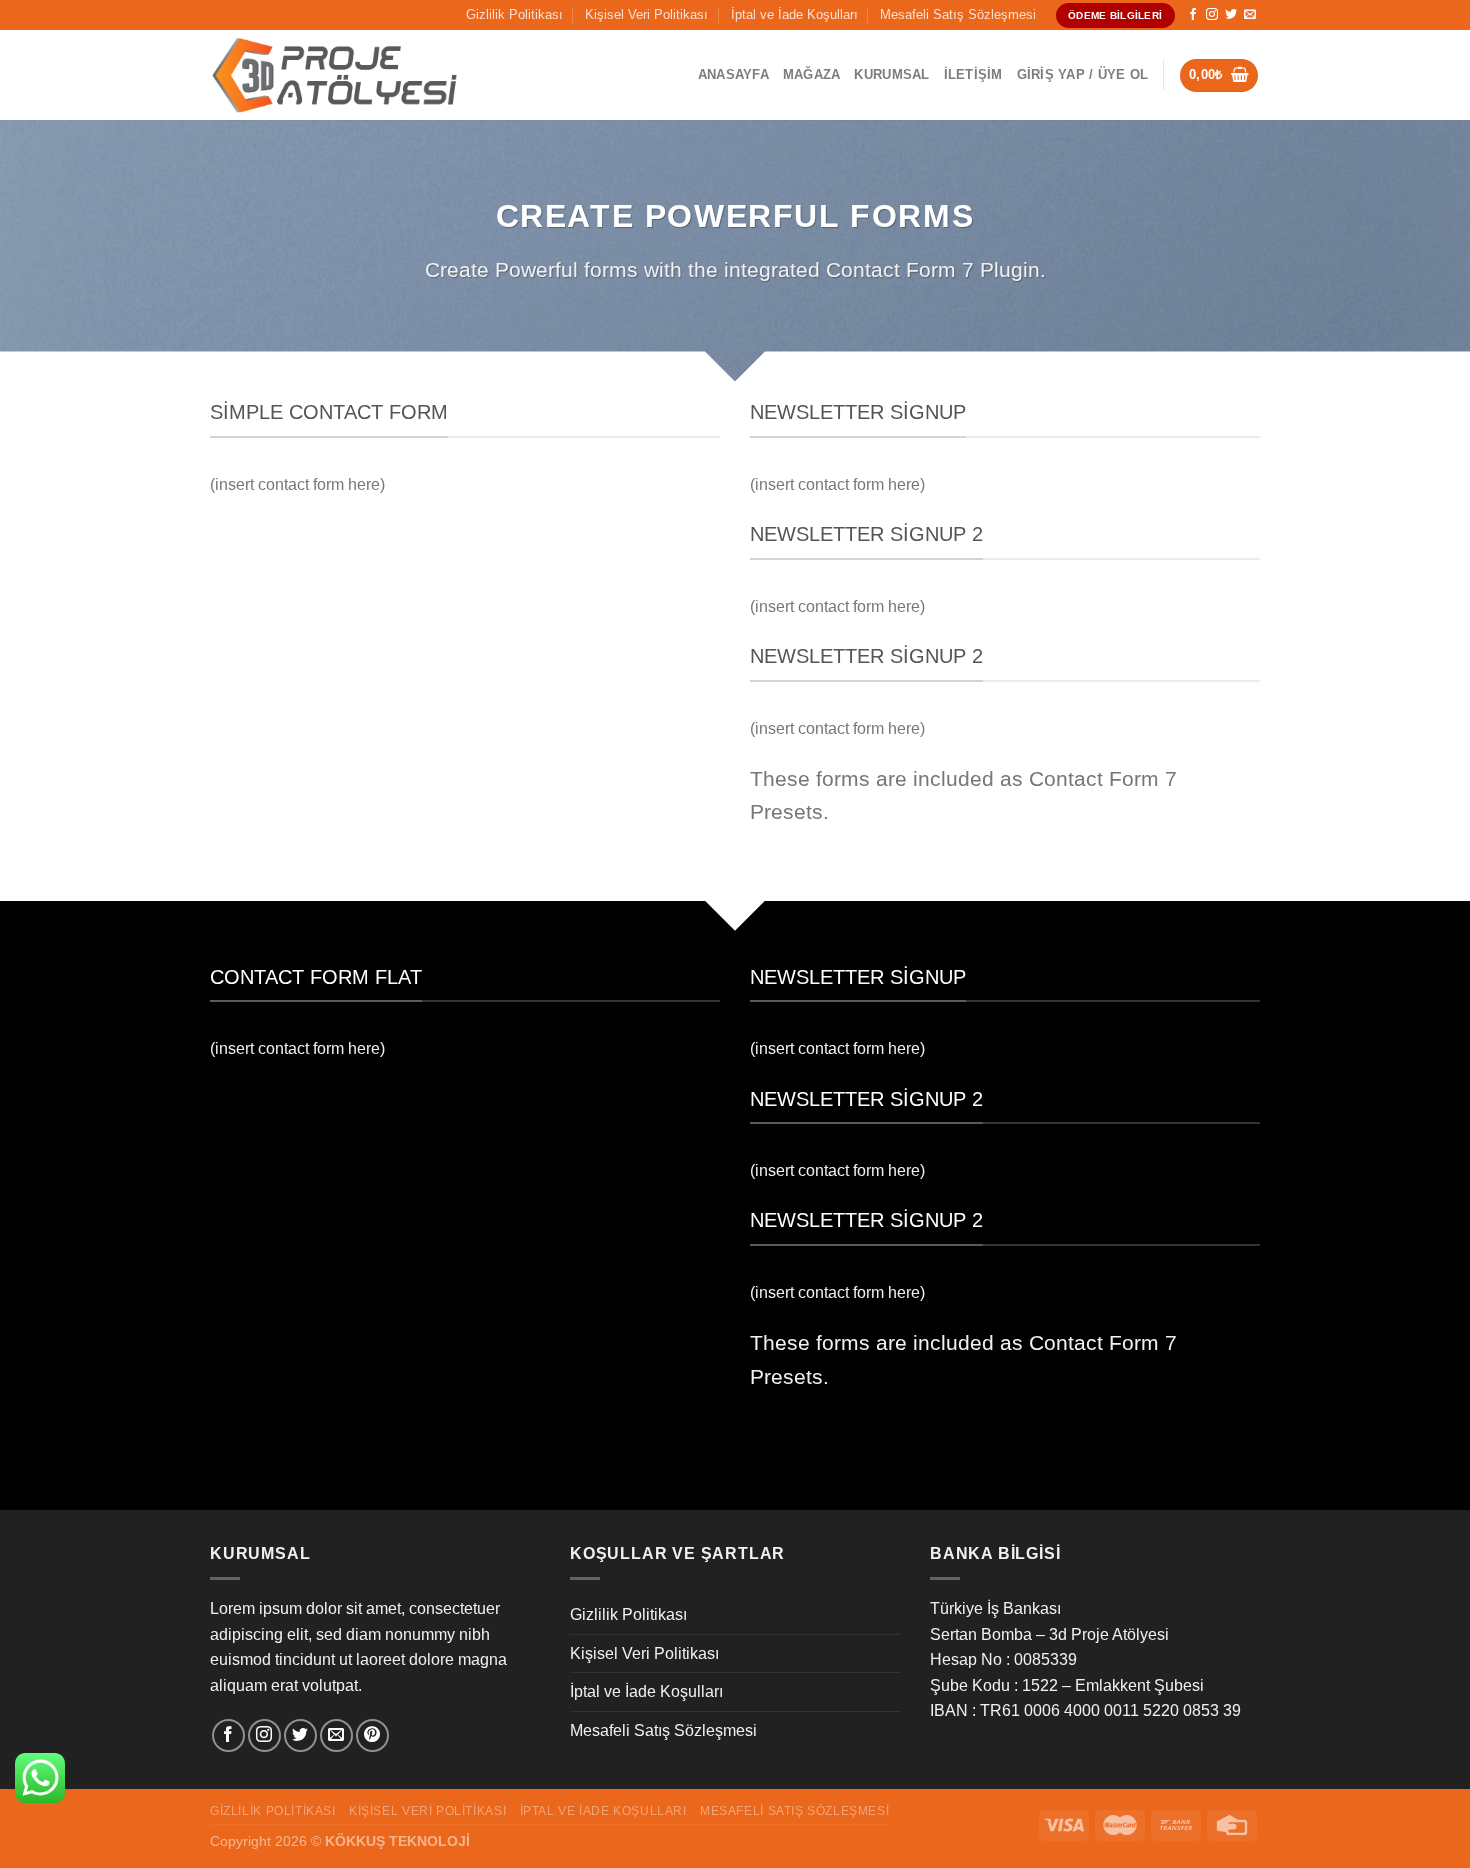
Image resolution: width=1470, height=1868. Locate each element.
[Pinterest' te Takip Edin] (372, 1735)
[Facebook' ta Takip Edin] (1193, 15)
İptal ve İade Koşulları (794, 14)
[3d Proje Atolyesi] (335, 76)
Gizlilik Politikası (514, 14)
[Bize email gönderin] (1250, 15)
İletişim (973, 74)
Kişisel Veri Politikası (646, 14)
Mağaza (812, 74)
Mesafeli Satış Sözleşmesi (958, 14)
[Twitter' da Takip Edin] (1231, 15)
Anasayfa (733, 74)
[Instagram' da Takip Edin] (1212, 15)
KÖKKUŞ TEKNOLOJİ (397, 1841)
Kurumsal (891, 74)
